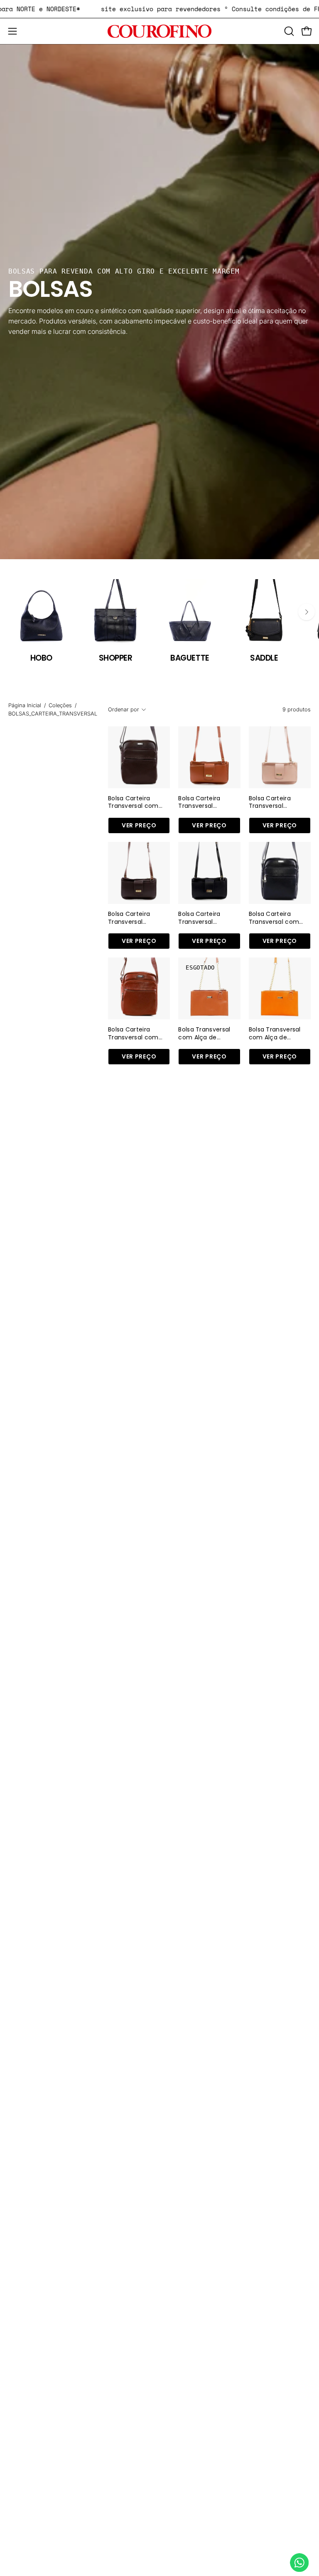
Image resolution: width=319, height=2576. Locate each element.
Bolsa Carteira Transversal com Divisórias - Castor (136, 1033)
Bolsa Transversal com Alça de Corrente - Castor (205, 1033)
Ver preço (139, 825)
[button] (288, 31)
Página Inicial (25, 705)
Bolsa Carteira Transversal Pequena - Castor (205, 802)
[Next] (307, 612)
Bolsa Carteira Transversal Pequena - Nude (273, 802)
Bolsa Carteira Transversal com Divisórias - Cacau (135, 802)
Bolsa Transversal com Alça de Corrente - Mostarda (275, 1033)
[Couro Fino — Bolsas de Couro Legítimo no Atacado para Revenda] (159, 31)
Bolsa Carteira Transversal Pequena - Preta (203, 918)
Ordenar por (124, 709)
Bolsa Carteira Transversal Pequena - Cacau (135, 918)
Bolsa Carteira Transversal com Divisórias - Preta (274, 918)
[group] (159, 621)
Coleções (60, 705)
